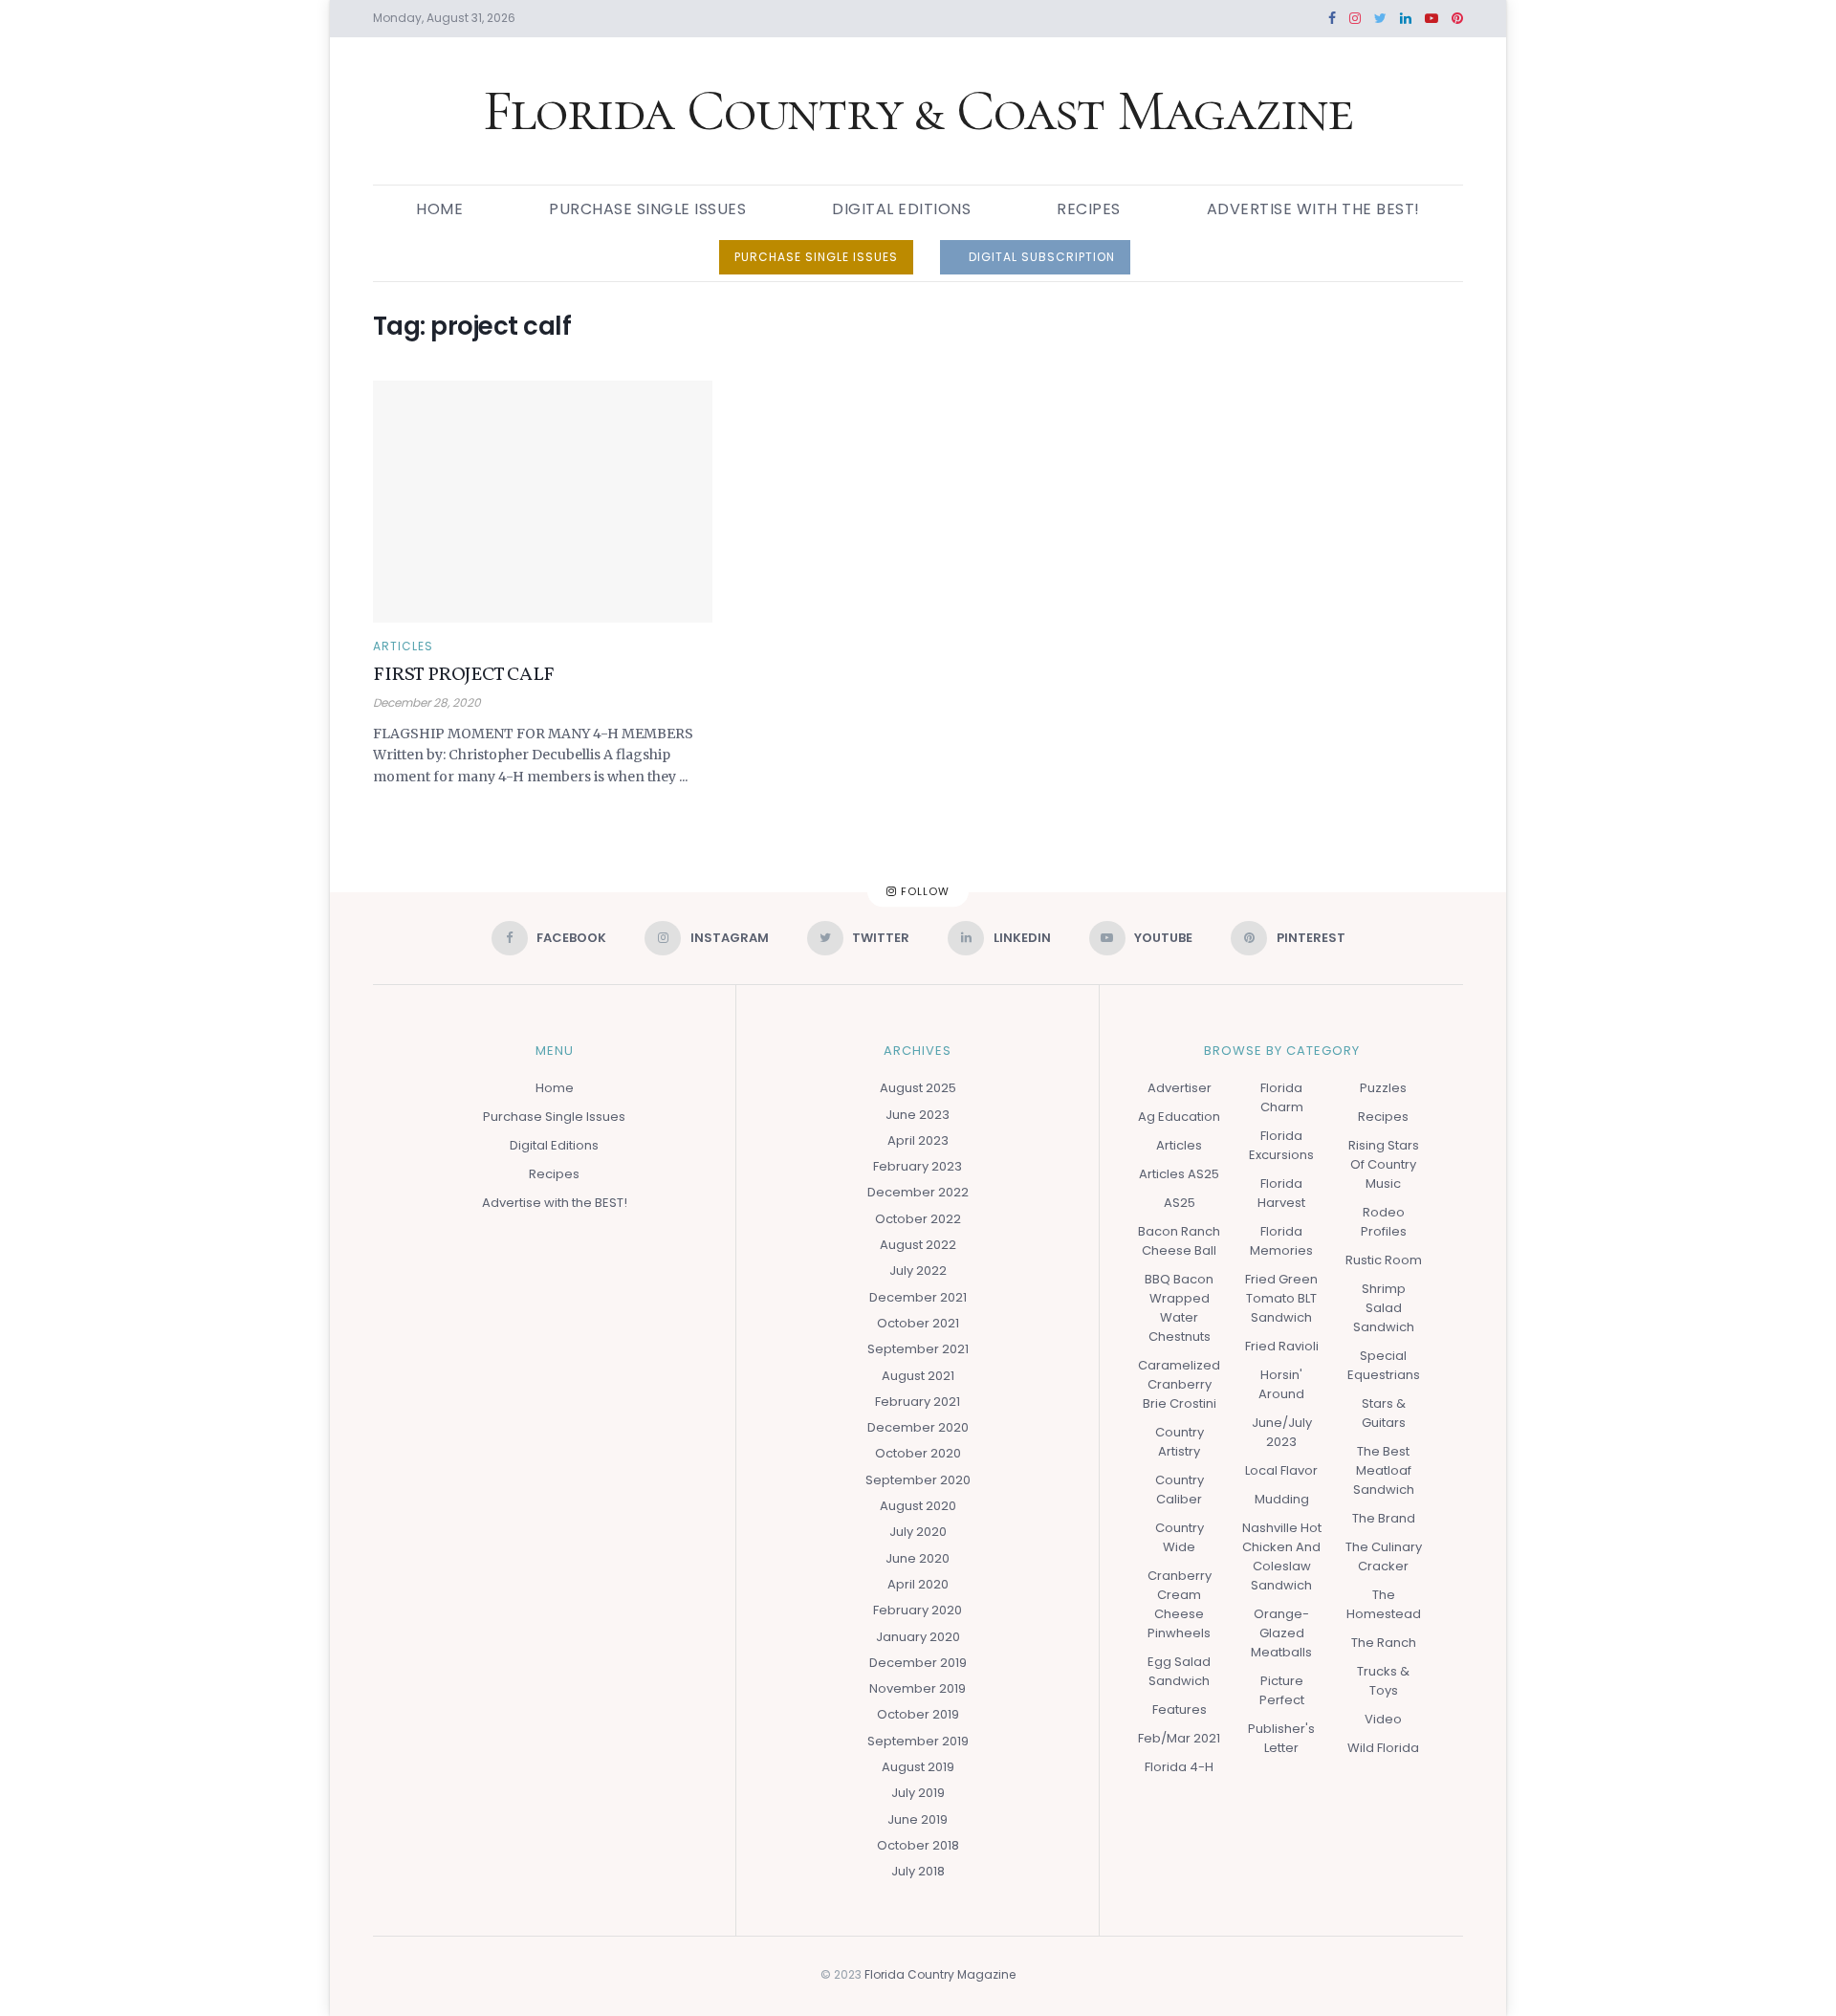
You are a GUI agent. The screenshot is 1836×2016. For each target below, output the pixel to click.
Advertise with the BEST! (1313, 209)
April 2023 (918, 1140)
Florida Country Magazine (940, 1974)
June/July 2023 (1282, 1432)
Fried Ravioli (1282, 1346)
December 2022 (918, 1192)
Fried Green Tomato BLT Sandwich (1281, 1298)
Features (1180, 1709)
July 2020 (918, 1532)
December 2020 (918, 1427)
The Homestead (1384, 1604)
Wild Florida (1383, 1748)
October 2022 (918, 1219)
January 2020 (918, 1637)
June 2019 (918, 1819)
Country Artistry (1180, 1442)
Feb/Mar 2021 (1179, 1738)
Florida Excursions (1281, 1145)
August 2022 (918, 1245)
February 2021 (918, 1402)
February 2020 (918, 1610)
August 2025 (918, 1088)
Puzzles (1383, 1088)
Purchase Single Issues (647, 209)
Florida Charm (1282, 1097)
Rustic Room (1384, 1260)
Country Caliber (1180, 1490)
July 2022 (918, 1271)
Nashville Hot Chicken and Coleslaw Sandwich (1282, 1556)
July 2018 (918, 1871)
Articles (403, 646)
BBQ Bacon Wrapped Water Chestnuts (1179, 1308)
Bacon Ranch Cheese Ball (1179, 1241)
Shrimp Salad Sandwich (1384, 1308)
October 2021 (918, 1323)
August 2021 (918, 1376)
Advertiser (1180, 1088)
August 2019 (918, 1767)
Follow (923, 891)
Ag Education (1179, 1117)
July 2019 (918, 1793)
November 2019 (918, 1688)
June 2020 (918, 1558)
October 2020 (918, 1453)
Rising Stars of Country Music (1384, 1164)
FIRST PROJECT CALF (464, 675)
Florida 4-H (1179, 1767)
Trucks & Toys (1383, 1681)
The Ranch (1384, 1643)
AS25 (1180, 1203)
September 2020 (918, 1480)
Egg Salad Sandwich (1179, 1671)
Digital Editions (901, 209)
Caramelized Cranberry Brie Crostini (1179, 1384)
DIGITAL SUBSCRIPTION (1040, 257)
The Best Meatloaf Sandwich (1384, 1470)
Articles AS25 (1179, 1174)
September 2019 (918, 1741)
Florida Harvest (1281, 1193)
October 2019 (918, 1714)
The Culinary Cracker (1384, 1556)
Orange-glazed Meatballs (1281, 1633)
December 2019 (918, 1663)
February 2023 (918, 1166)
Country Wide (1180, 1537)
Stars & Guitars (1384, 1413)
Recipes (1089, 209)
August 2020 (918, 1506)
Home (439, 209)
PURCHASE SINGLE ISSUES (816, 257)
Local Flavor (1281, 1470)
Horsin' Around (1281, 1384)
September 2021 (918, 1349)
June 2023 (918, 1115)
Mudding (1282, 1499)
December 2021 (918, 1297)
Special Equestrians (1384, 1365)
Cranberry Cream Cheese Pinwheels (1180, 1604)
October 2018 (918, 1845)
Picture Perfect (1282, 1690)
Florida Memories (1281, 1241)
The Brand (1384, 1518)
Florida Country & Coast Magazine (918, 111)
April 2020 (918, 1584)
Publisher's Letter (1281, 1738)
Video (1383, 1719)
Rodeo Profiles (1384, 1222)
